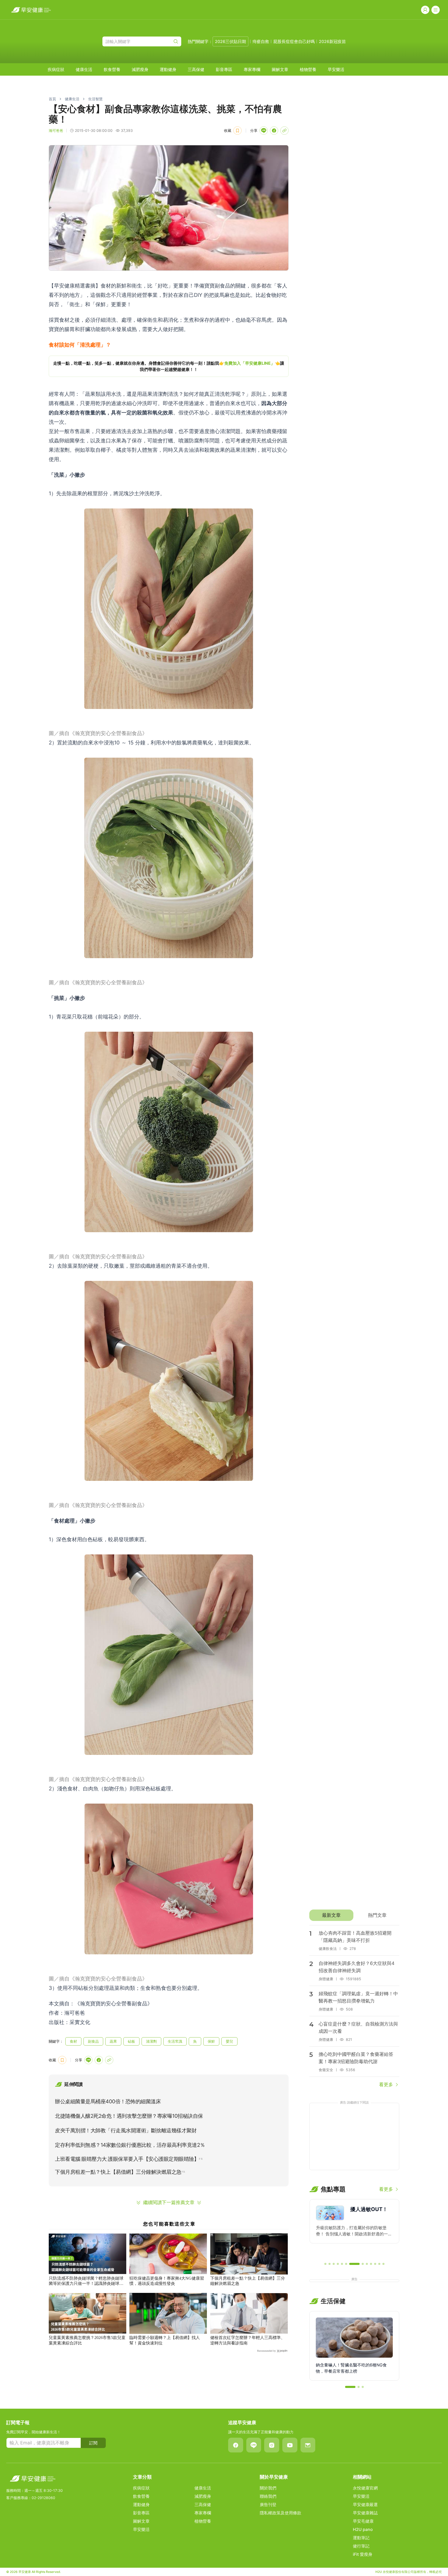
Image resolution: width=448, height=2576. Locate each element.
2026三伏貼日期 (230, 41)
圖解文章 (280, 69)
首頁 (52, 99)
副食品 (93, 2041)
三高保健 (196, 69)
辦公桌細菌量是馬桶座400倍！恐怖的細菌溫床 (108, 2101)
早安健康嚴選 (365, 2505)
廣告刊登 (268, 2505)
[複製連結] (284, 131)
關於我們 (268, 2488)
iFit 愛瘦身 (363, 2554)
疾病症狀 (56, 69)
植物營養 (308, 69)
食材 (73, 2041)
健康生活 (84, 69)
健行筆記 (361, 2546)
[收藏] (237, 131)
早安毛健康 (363, 2521)
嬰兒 (229, 2041)
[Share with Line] (264, 131)
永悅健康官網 (365, 2488)
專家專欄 (252, 69)
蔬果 (113, 2041)
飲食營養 (112, 69)
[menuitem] (56, 69)
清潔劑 (151, 2041)
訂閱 (93, 2443)
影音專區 (224, 69)
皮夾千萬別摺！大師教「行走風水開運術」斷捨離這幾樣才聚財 (126, 2130)
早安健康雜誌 (365, 2513)
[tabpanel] (354, 2007)
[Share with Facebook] (274, 131)
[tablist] (354, 1915)
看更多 (386, 2085)
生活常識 (175, 2041)
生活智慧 (95, 99)
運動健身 (168, 69)
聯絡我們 (268, 2496)
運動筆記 (361, 2538)
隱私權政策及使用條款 (281, 2513)
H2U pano (363, 2529)
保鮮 (211, 2041)
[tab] (331, 1915)
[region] (169, 366)
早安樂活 (336, 69)
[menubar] (196, 69)
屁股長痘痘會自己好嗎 (294, 41)
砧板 (131, 2041)
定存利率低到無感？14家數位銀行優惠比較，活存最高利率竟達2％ (130, 2145)
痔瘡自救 (261, 41)
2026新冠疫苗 (332, 41)
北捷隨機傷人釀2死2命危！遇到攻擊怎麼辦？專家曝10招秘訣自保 (129, 2116)
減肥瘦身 (140, 69)
